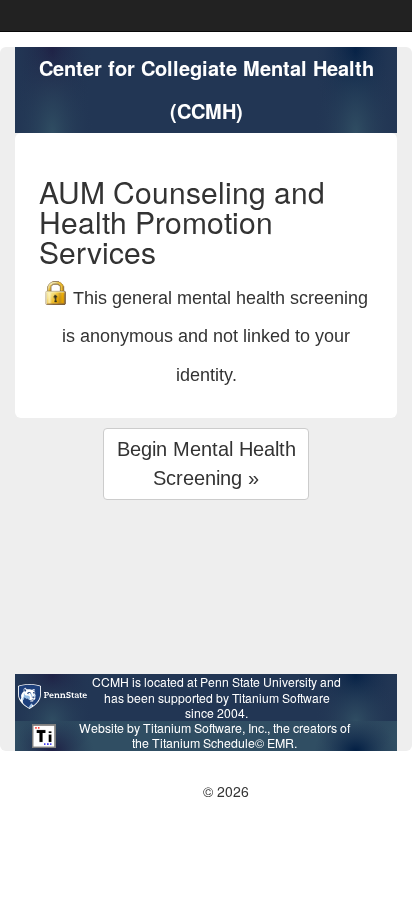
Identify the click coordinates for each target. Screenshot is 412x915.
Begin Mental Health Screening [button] (206, 463)
